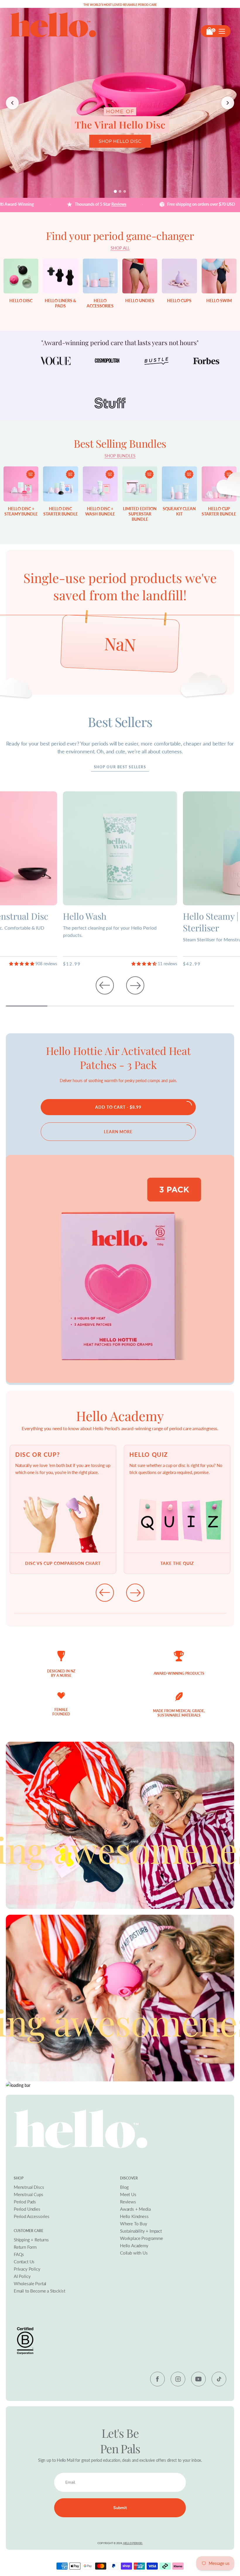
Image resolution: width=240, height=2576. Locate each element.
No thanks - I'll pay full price (168, 1322)
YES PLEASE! (168, 1301)
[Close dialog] (232, 1235)
